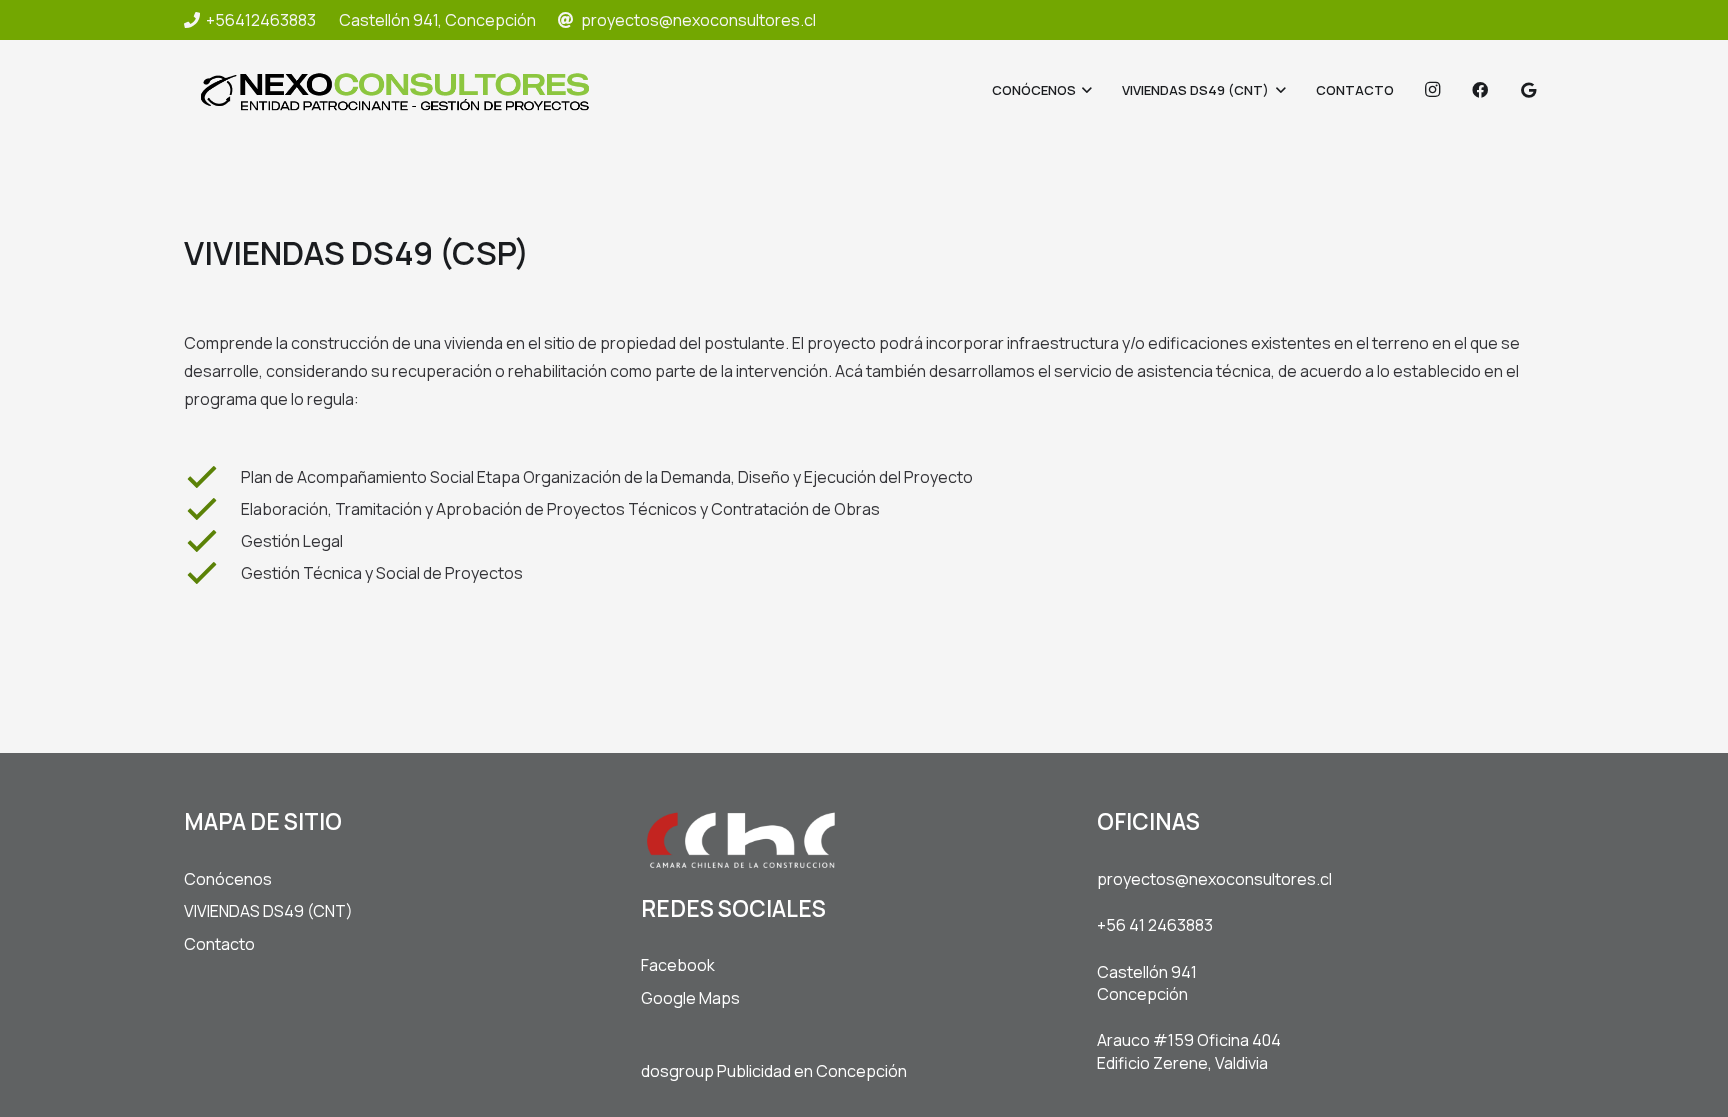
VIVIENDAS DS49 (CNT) (268, 911)
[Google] (1528, 90)
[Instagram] (1432, 90)
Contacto (219, 944)
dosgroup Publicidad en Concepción (774, 1071)
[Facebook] (1480, 90)
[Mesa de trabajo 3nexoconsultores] (395, 90)
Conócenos (228, 879)
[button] (1084, 90)
